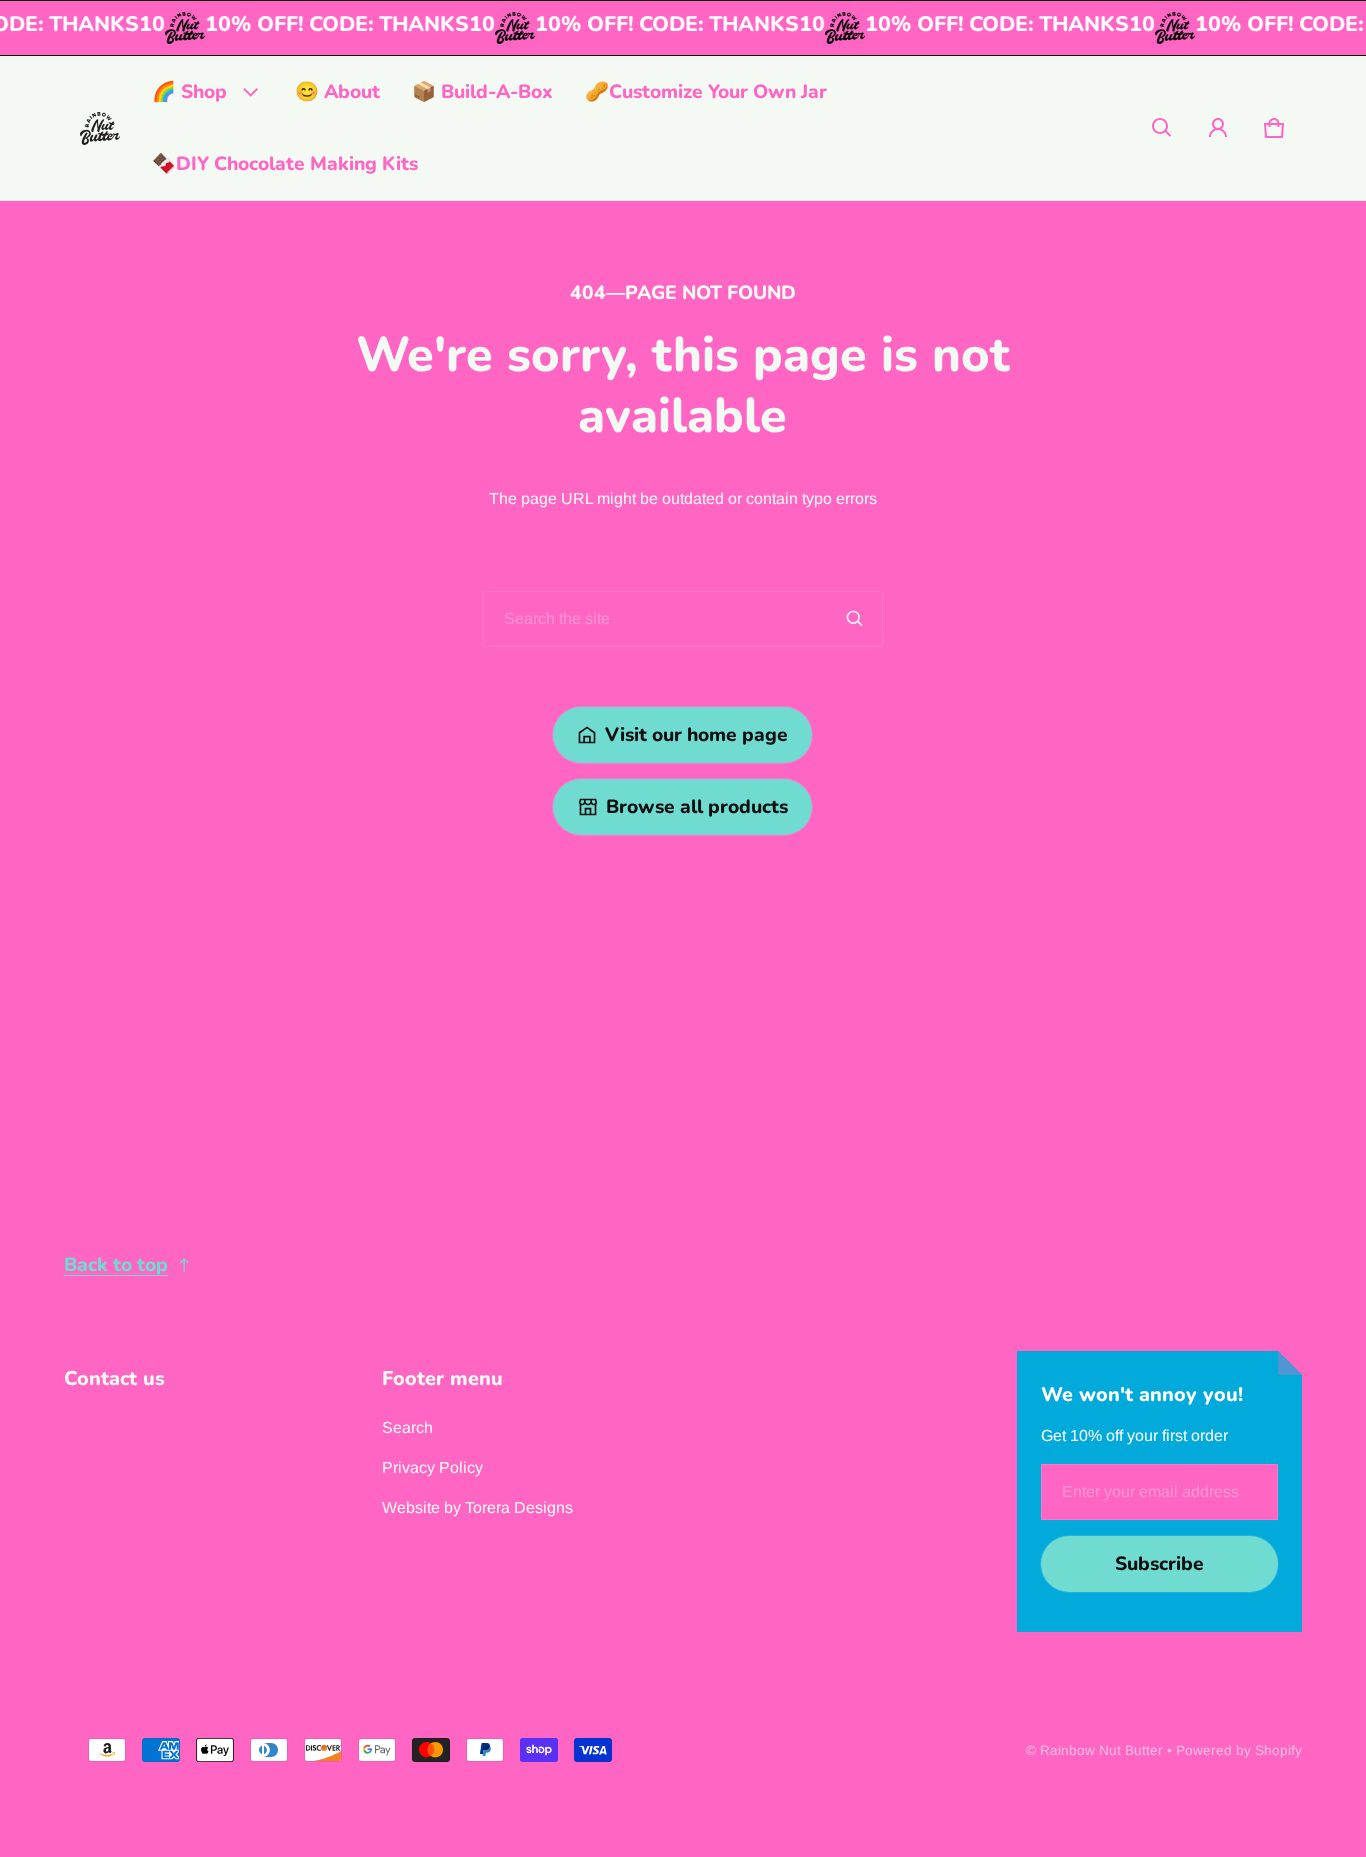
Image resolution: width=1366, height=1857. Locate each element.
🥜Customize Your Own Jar (706, 92)
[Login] (1218, 128)
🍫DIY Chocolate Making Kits (285, 164)
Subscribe (1159, 1564)
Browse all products (697, 807)
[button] (1162, 128)
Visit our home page (696, 735)
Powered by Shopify (1239, 1750)
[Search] (855, 619)
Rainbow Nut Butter (1101, 1750)
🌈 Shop (189, 92)
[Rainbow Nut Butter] (100, 128)
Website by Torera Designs (477, 1507)
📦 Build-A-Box (482, 92)
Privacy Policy (432, 1467)
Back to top (116, 1265)
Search (407, 1427)
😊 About (337, 92)
